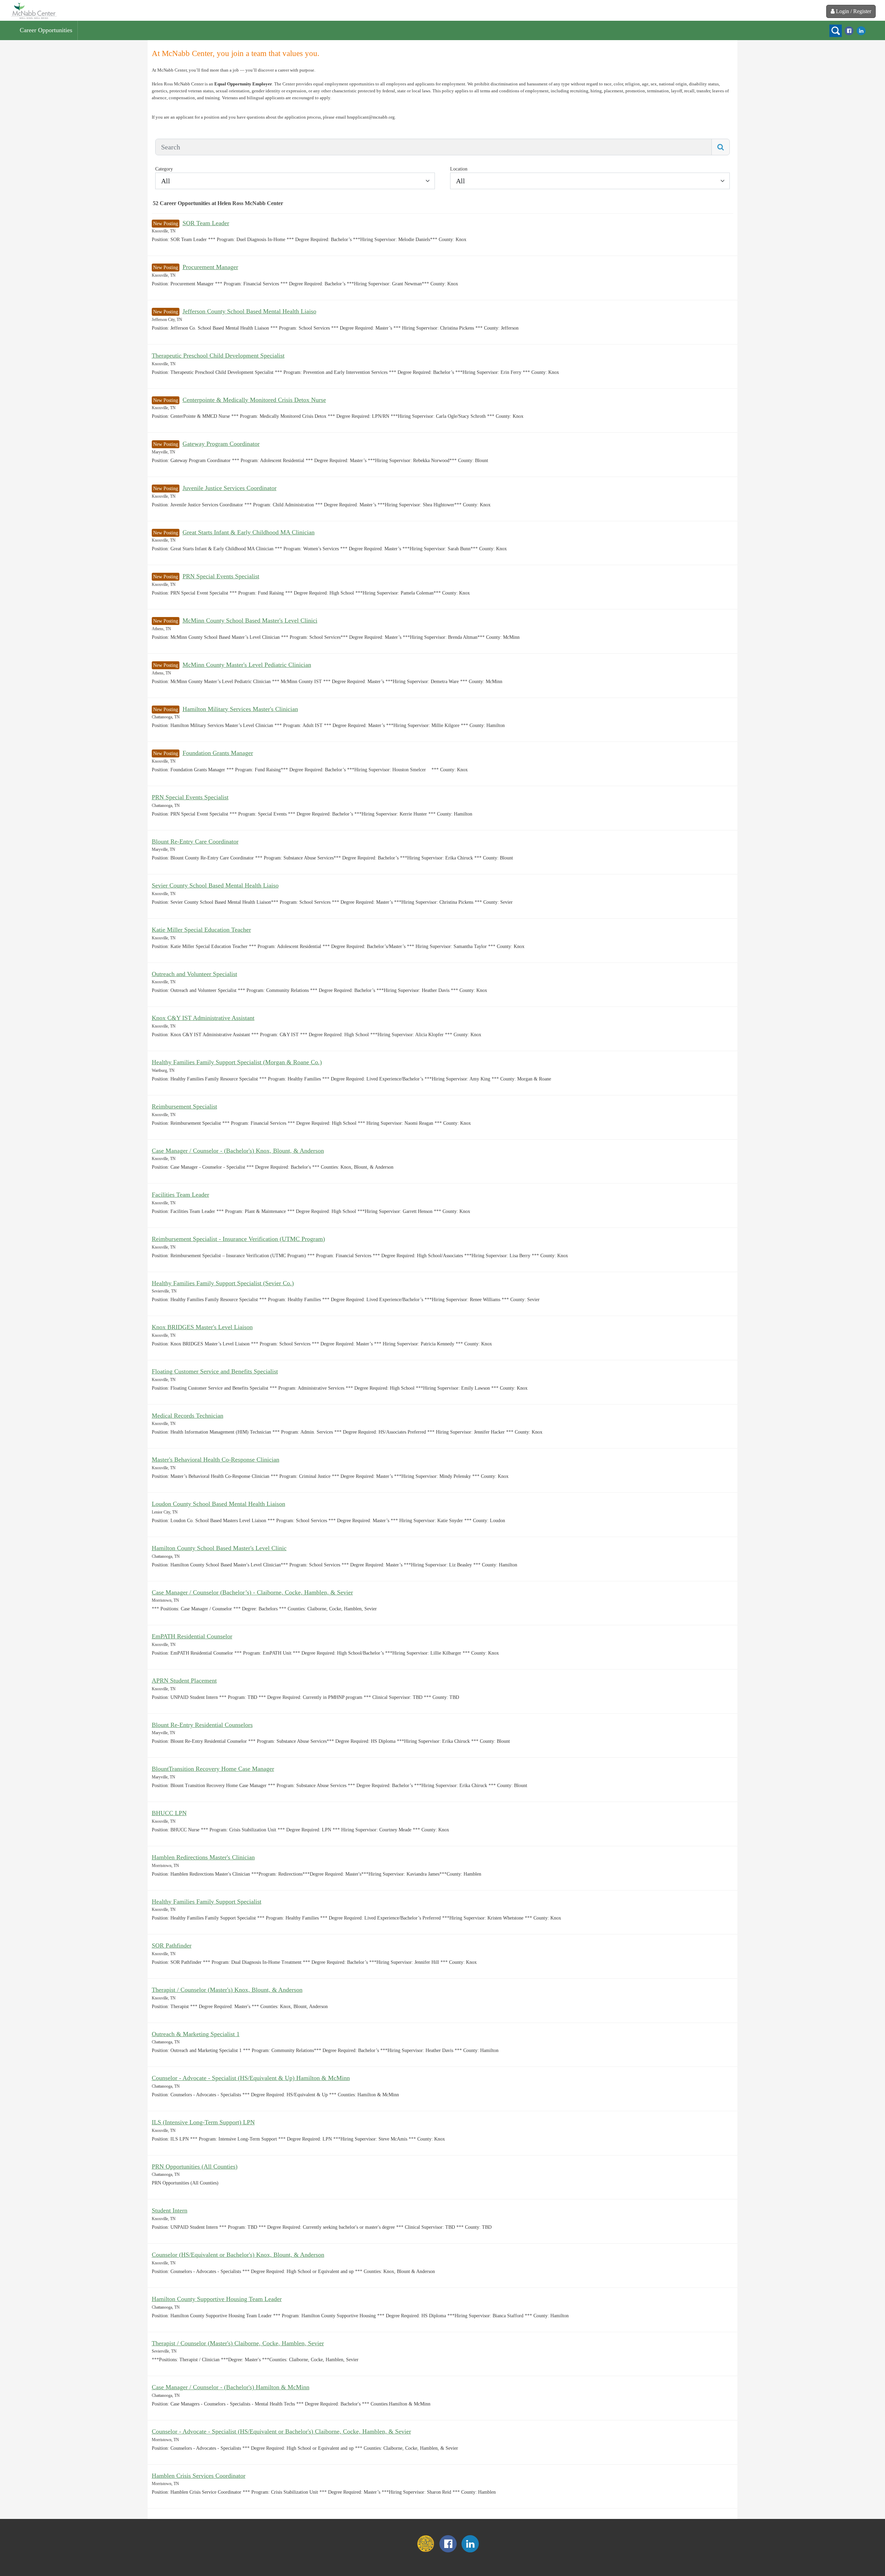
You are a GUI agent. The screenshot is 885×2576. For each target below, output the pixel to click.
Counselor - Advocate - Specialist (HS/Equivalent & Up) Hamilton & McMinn (251, 2078)
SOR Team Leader (206, 223)
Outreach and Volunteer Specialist (194, 974)
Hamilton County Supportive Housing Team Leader (217, 2299)
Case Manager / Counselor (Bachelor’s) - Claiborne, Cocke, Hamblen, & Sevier (252, 1592)
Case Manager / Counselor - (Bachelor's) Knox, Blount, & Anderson (238, 1151)
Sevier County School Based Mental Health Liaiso (215, 885)
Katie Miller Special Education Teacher (201, 930)
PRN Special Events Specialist (221, 576)
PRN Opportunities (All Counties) (195, 2166)
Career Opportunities (46, 30)
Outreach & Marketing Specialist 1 (196, 2034)
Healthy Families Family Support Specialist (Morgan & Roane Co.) (237, 1062)
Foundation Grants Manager (218, 753)
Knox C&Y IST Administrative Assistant (203, 1018)
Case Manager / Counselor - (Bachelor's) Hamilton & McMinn (231, 2387)
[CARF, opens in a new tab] (426, 2551)
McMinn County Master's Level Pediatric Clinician (247, 665)
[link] (34, 10)
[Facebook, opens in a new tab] (849, 30)
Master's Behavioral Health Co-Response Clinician (216, 1460)
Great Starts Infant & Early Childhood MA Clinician (249, 532)
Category (164, 169)
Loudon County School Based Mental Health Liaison (218, 1504)
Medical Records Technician (188, 1416)
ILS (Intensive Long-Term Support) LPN (203, 2122)
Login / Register (854, 11)
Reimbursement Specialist (184, 1106)
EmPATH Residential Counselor (192, 1636)
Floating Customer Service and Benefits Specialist (215, 1371)
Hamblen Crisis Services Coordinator (199, 2476)
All (166, 181)
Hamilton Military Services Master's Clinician (240, 709)
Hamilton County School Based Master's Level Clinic (219, 1548)
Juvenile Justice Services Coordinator (230, 488)
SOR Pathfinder (172, 1945)
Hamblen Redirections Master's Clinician (203, 1857)
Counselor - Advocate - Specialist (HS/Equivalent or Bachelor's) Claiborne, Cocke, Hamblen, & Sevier (281, 2431)
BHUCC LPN (169, 1813)
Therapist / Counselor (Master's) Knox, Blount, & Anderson (227, 1990)
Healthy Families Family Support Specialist (207, 1902)
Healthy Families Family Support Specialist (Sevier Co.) (223, 1283)
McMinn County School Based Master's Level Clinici (250, 620)
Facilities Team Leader (180, 1195)
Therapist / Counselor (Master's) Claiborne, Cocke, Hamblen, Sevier (238, 2343)
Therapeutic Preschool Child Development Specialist (218, 356)
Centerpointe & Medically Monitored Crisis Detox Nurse (254, 400)
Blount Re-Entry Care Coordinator (195, 841)
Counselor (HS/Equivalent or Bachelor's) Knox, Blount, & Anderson (238, 2255)
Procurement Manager (210, 267)
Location (459, 169)
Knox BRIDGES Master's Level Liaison (202, 1327)
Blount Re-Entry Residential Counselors (202, 1725)
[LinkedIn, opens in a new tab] (861, 30)
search (836, 31)
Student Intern (170, 2210)
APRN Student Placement (184, 1681)
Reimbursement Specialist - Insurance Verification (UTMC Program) (238, 1239)
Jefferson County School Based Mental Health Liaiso (249, 311)
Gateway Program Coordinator (221, 444)
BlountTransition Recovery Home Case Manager (213, 1769)
